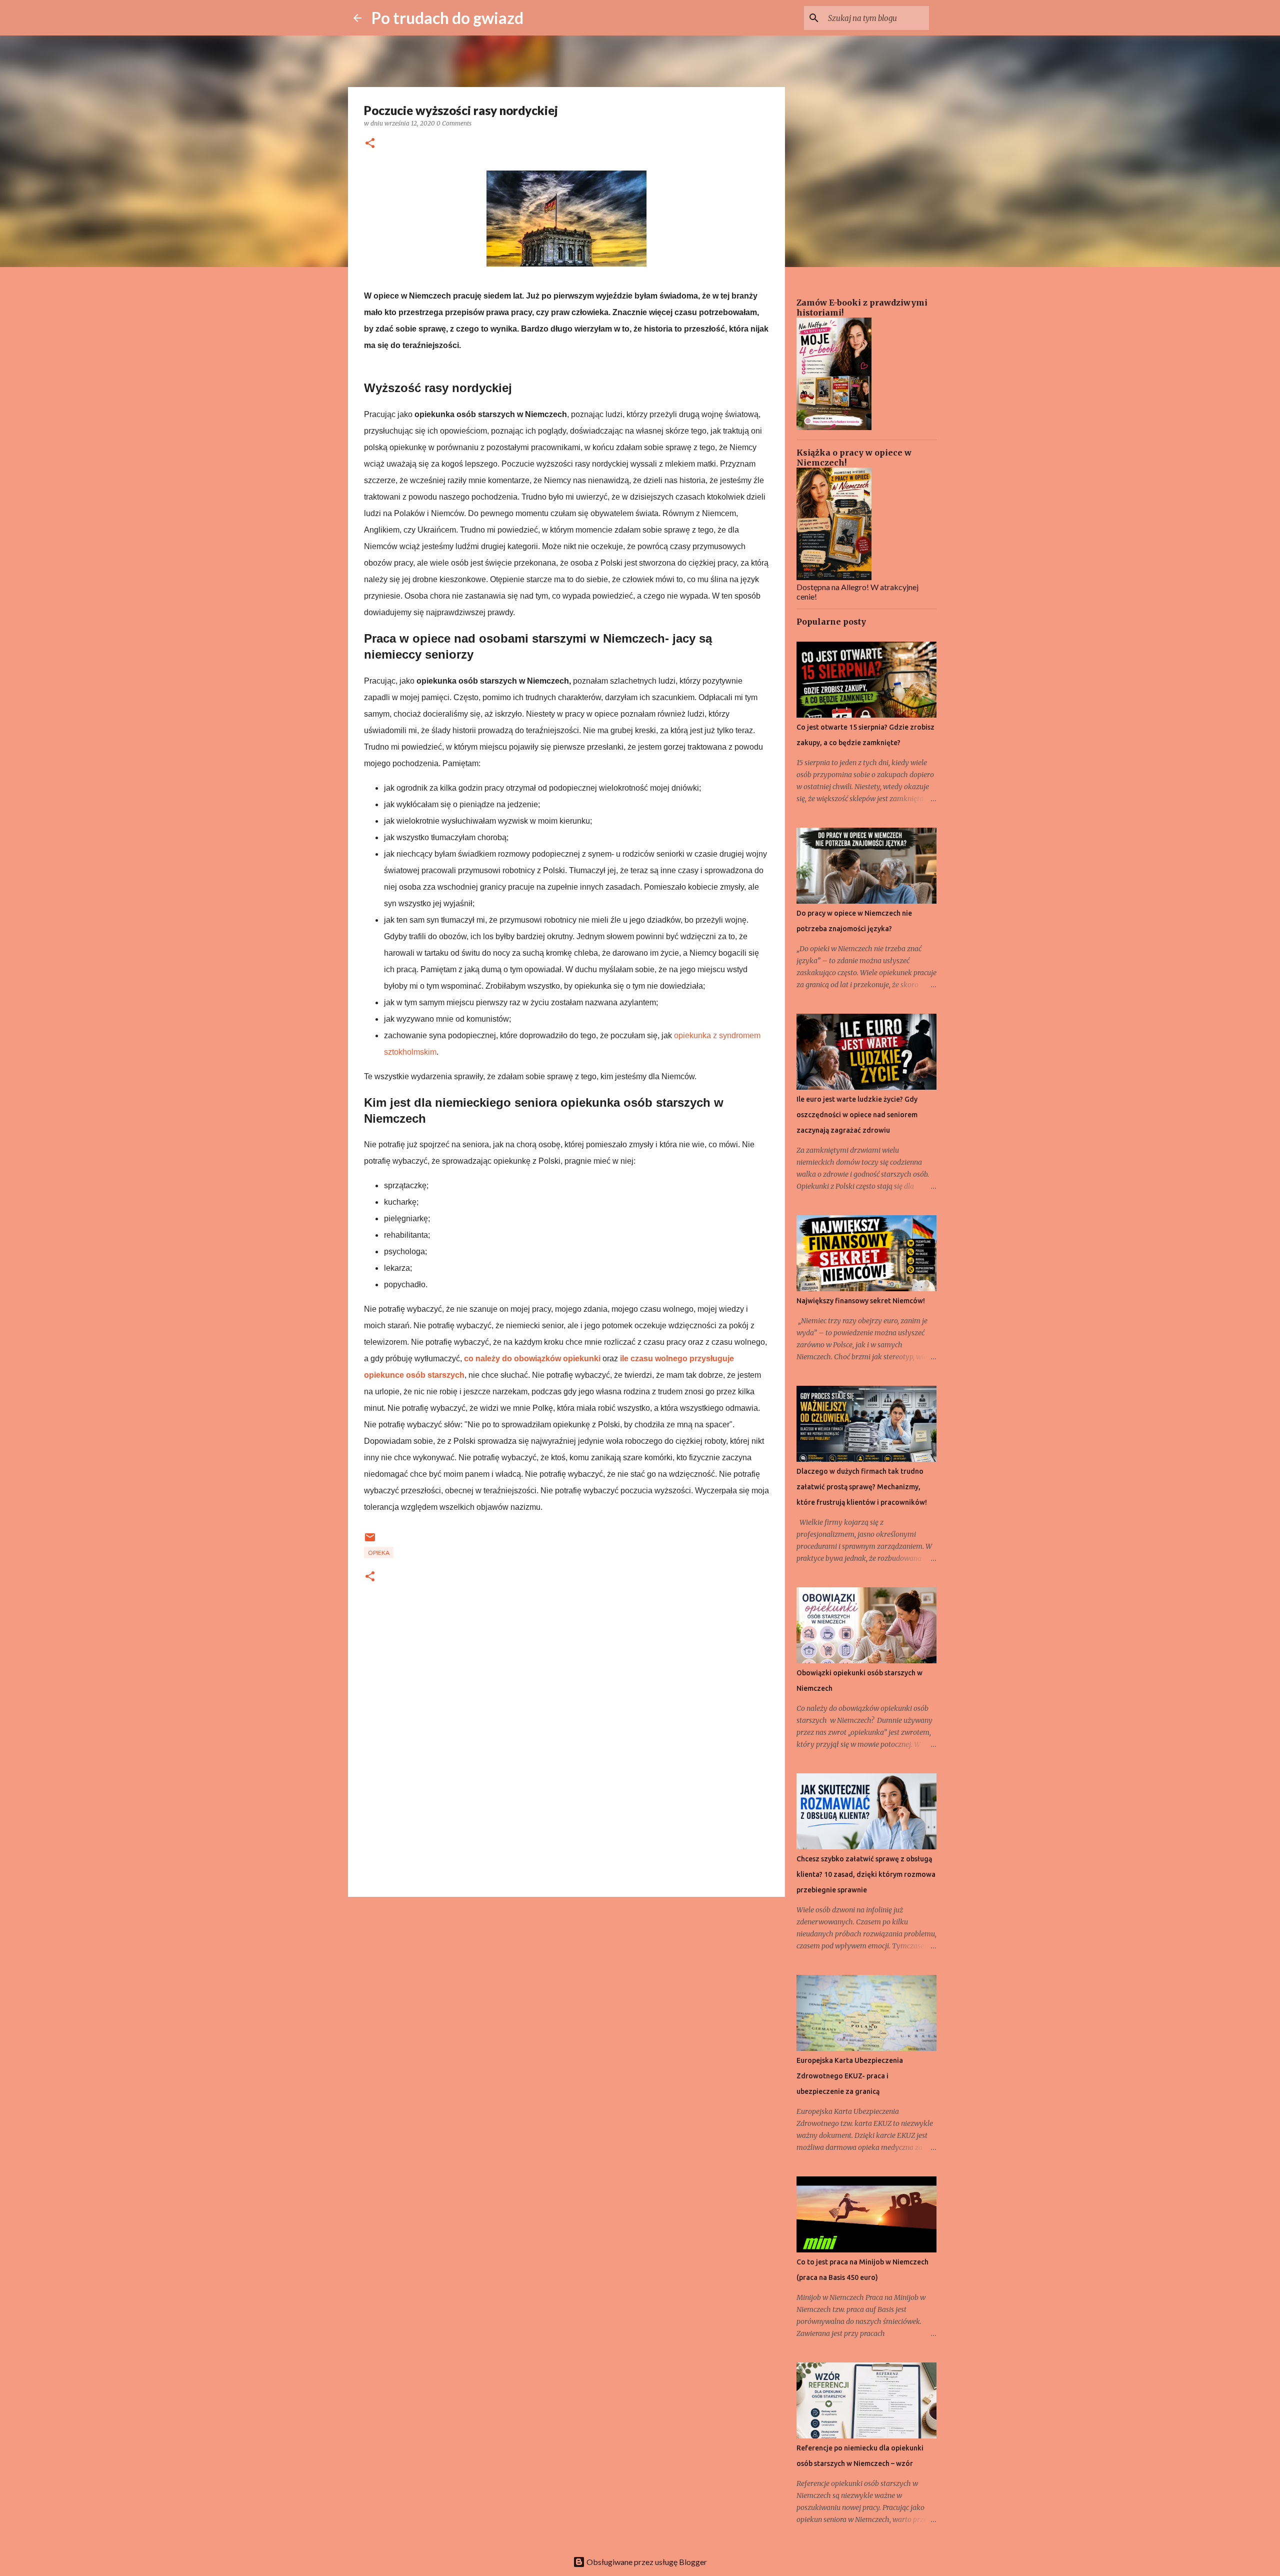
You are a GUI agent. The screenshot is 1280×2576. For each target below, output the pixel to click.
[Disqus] (566, 1754)
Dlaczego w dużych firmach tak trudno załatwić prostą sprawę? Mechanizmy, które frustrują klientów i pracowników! (862, 1487)
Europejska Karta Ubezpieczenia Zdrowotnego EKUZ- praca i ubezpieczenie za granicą (850, 2076)
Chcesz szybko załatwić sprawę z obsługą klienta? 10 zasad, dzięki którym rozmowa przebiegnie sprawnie (866, 1874)
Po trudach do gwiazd (447, 18)
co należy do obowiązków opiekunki (532, 1359)
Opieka (379, 1553)
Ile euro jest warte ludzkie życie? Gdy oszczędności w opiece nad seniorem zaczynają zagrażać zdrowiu (857, 1115)
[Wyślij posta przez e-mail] (370, 1541)
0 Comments (454, 123)
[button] (370, 144)
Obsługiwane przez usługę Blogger (646, 2562)
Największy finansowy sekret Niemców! (861, 1301)
